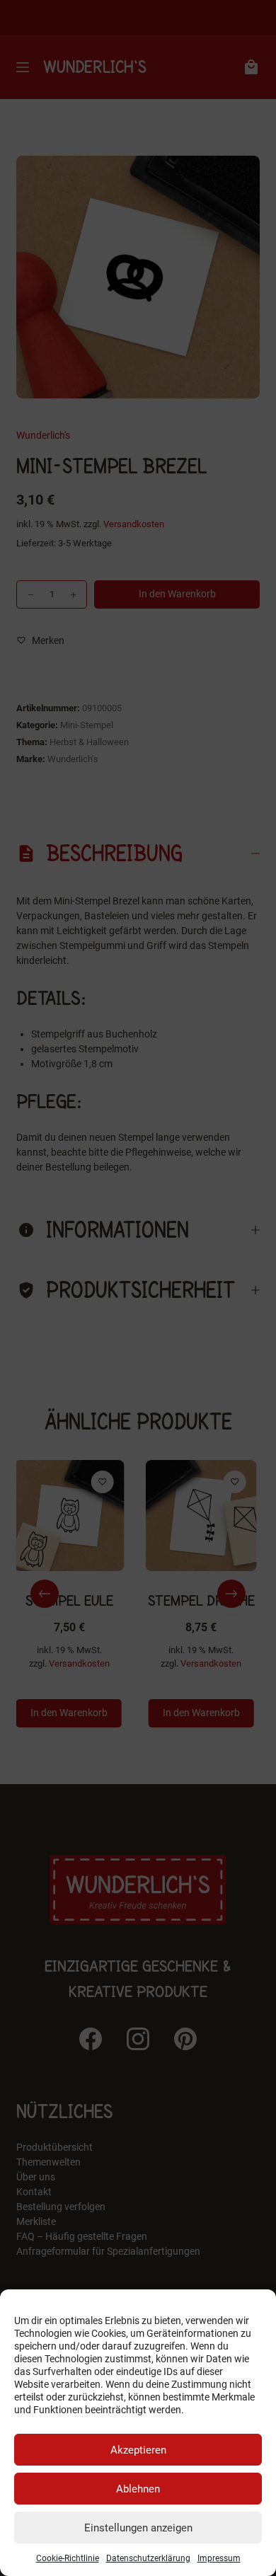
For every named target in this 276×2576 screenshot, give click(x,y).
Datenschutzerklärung (148, 2558)
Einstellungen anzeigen (138, 2528)
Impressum (219, 2558)
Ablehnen (138, 2489)
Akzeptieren (138, 2450)
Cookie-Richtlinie (68, 2558)
